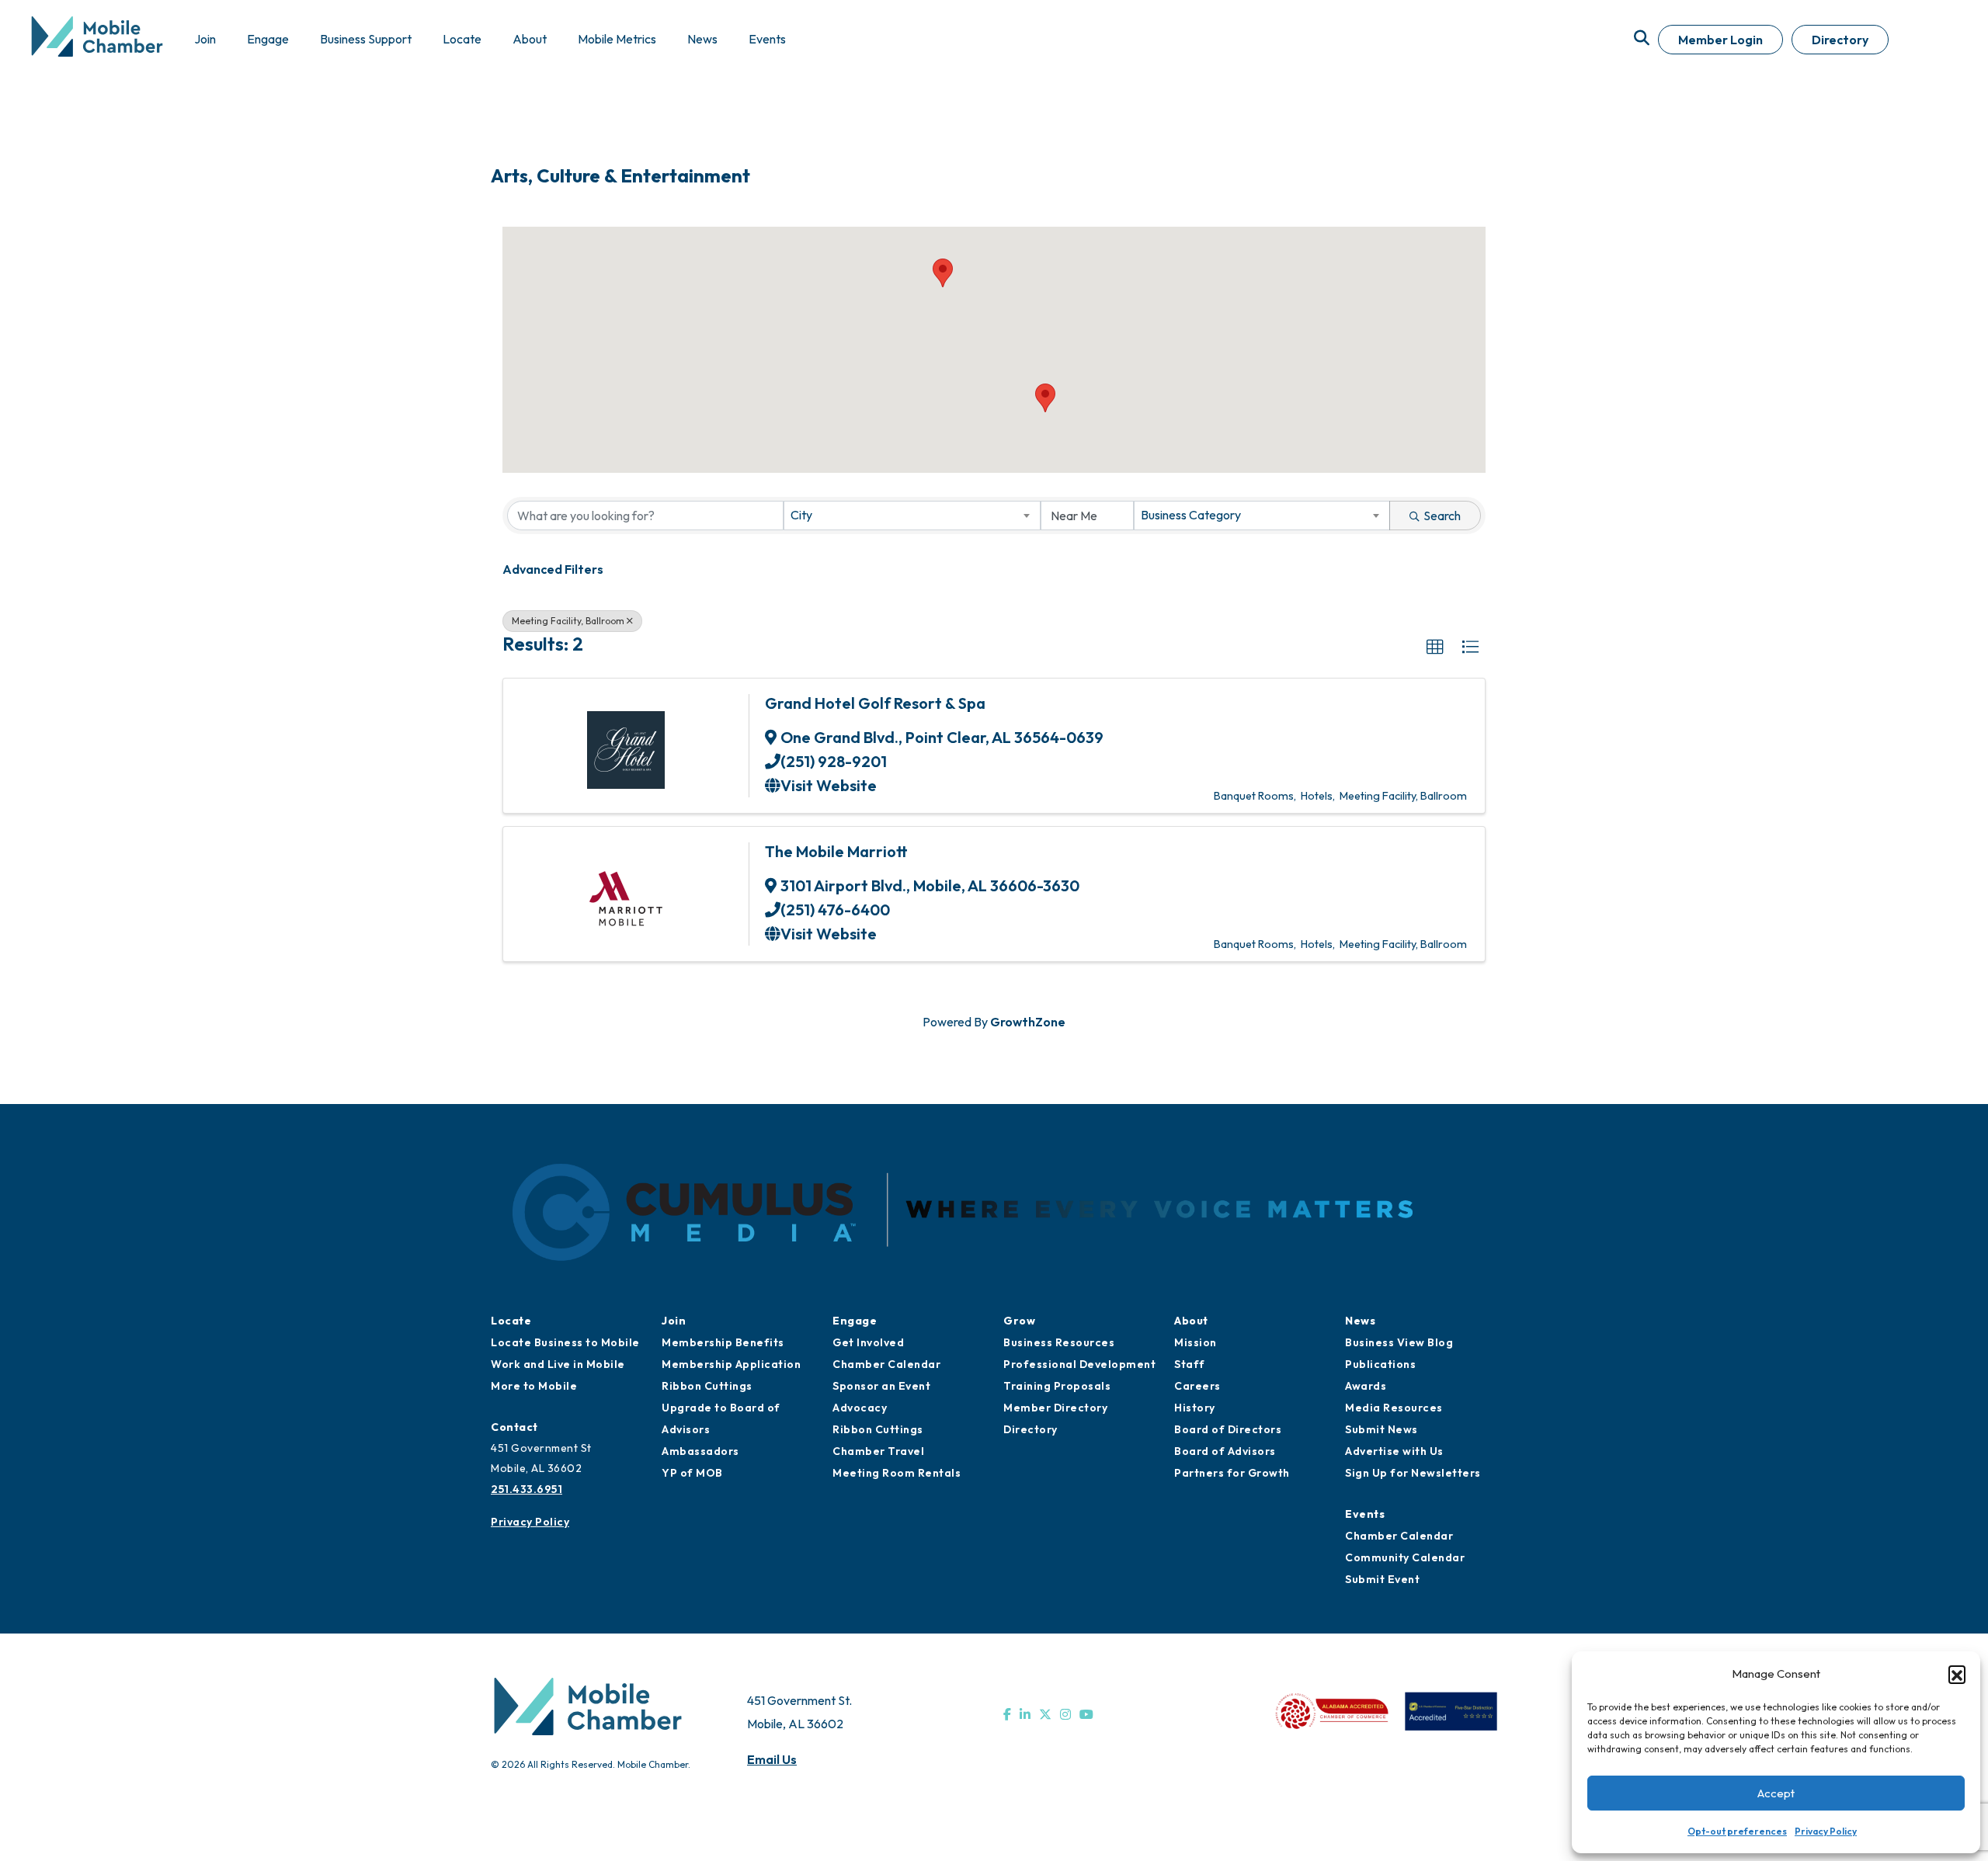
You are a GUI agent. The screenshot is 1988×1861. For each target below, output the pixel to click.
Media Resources (1394, 1408)
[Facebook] (1007, 1714)
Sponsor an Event (881, 1386)
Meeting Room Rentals (897, 1473)
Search (1442, 516)
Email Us (772, 1759)
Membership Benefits (723, 1342)
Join (674, 1321)
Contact (514, 1427)
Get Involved (868, 1342)
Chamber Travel (878, 1451)
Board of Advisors (1225, 1451)
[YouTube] (1086, 1714)
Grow (1019, 1321)
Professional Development (1079, 1364)
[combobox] (912, 516)
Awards (1366, 1386)
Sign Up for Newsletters (1413, 1473)
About (1191, 1321)
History (1195, 1408)
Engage (855, 1321)
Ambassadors (700, 1451)
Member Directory (1055, 1408)
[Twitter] (1045, 1714)
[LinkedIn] (1025, 1714)
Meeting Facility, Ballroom (568, 621)
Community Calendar (1405, 1557)
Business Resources (1059, 1342)
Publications (1380, 1364)
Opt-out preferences (1737, 1831)
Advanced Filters (553, 569)
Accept (1776, 1793)
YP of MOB (692, 1473)
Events (1365, 1514)
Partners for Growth (1232, 1473)
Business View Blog (1399, 1342)
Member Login (1720, 40)
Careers (1197, 1386)
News (1360, 1321)
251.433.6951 (527, 1489)
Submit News (1382, 1429)
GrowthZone (1028, 1022)
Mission (1196, 1342)
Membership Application (731, 1364)
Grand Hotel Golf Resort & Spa (875, 703)
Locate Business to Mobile (565, 1342)
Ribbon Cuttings (707, 1386)
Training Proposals (1057, 1386)
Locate (511, 1321)
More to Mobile (534, 1386)
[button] (1957, 1674)
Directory (1840, 40)
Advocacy (860, 1408)
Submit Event (1382, 1579)
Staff (1190, 1364)
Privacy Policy (1826, 1831)
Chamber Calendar (886, 1364)
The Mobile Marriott (836, 851)
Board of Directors (1228, 1429)
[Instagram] (1065, 1714)
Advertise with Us (1394, 1451)
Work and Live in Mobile (558, 1364)
